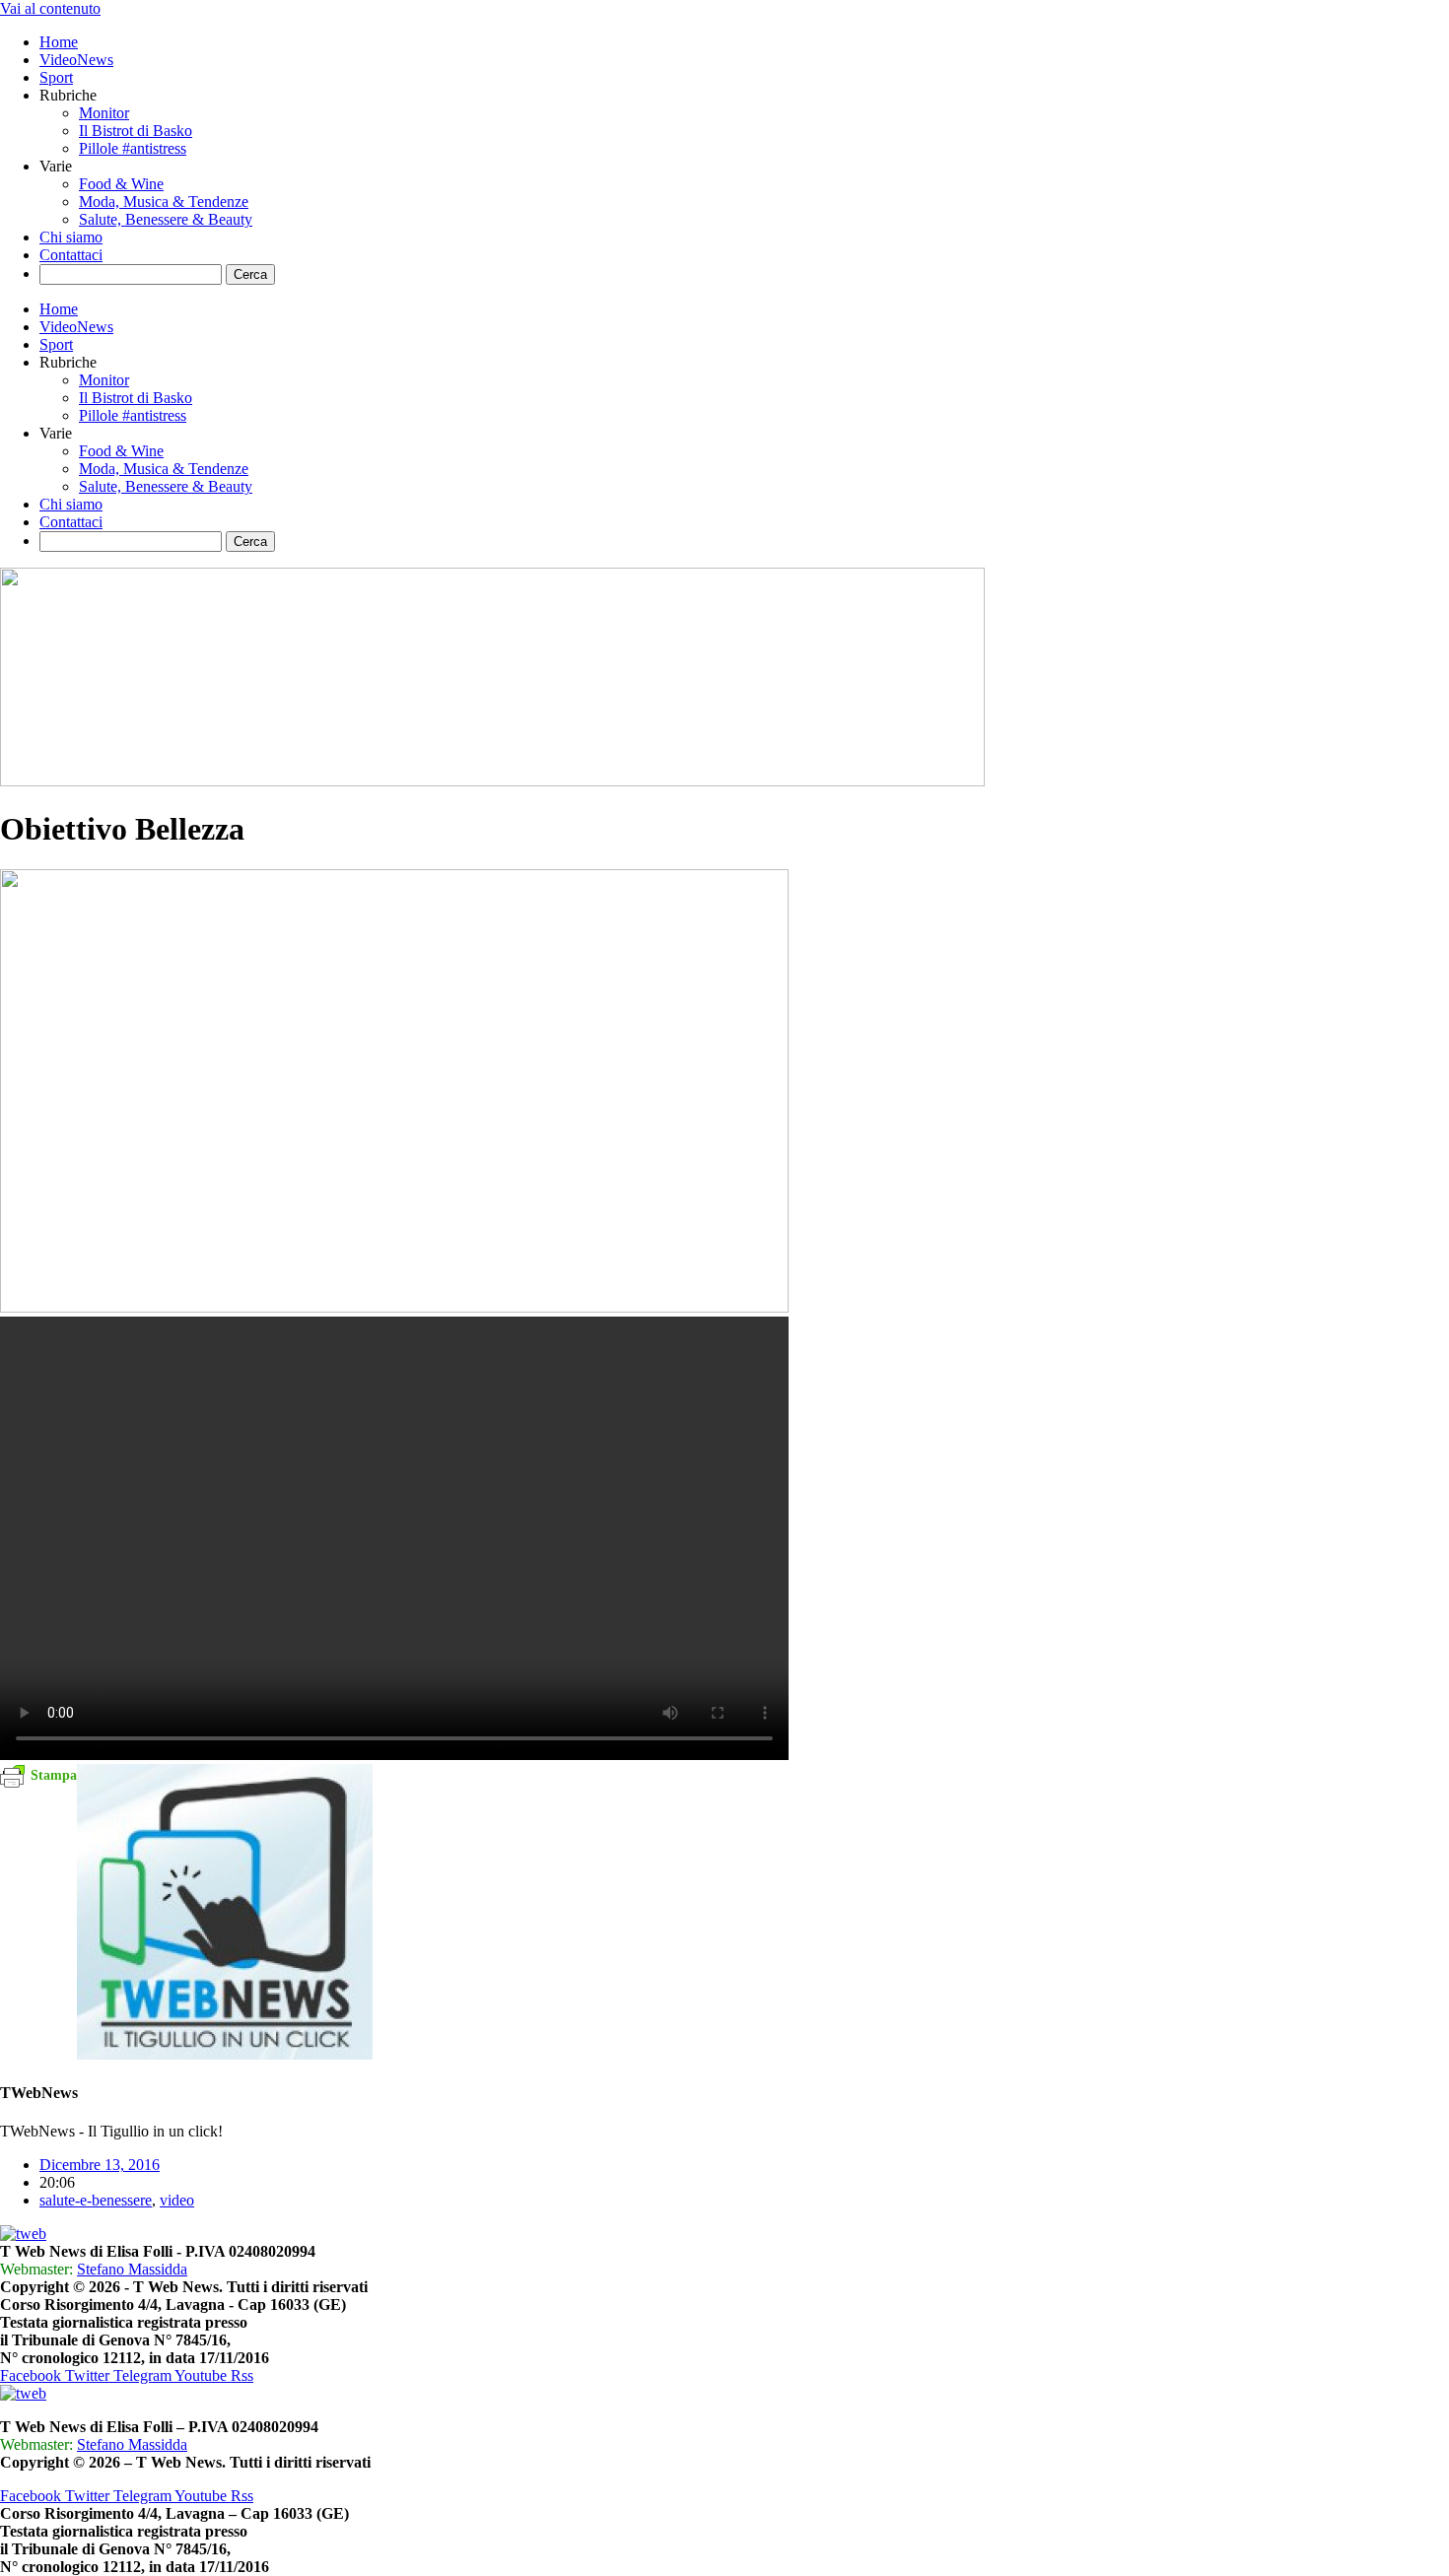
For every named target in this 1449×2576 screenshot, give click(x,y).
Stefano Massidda (132, 2269)
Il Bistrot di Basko (136, 131)
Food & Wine (121, 184)
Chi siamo (71, 237)
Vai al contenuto (50, 8)
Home (59, 42)
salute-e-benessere (96, 2200)
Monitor (104, 113)
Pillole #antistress (133, 148)
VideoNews (76, 60)
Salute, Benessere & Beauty (166, 219)
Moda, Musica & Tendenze (164, 202)
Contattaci (71, 255)
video (177, 2200)
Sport (56, 77)
